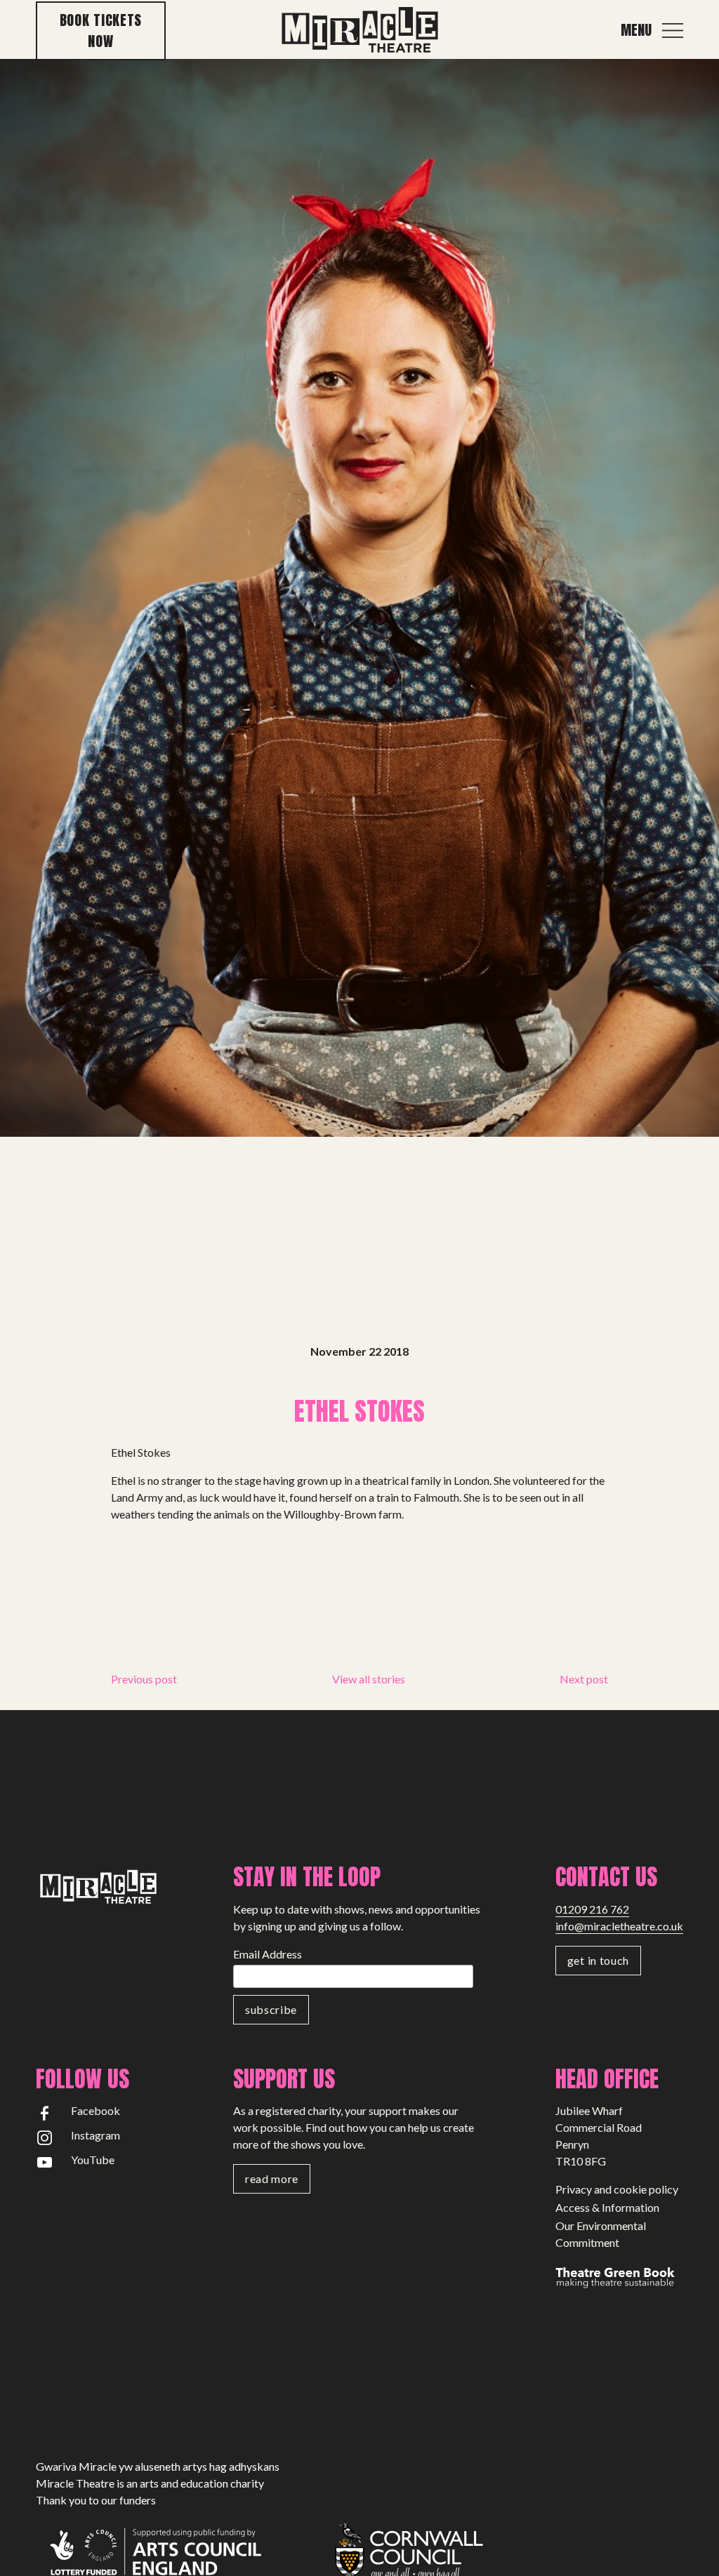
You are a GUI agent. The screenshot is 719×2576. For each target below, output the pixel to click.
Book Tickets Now (101, 31)
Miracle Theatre (359, 31)
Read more (272, 2178)
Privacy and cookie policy (617, 2189)
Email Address (268, 1954)
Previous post (144, 1679)
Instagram (95, 2135)
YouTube (93, 2160)
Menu (636, 30)
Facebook (95, 2110)
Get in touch (598, 1960)
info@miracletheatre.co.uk (619, 1926)
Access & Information (607, 2207)
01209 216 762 (592, 1909)
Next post (584, 1679)
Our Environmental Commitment (601, 2234)
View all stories (369, 1679)
